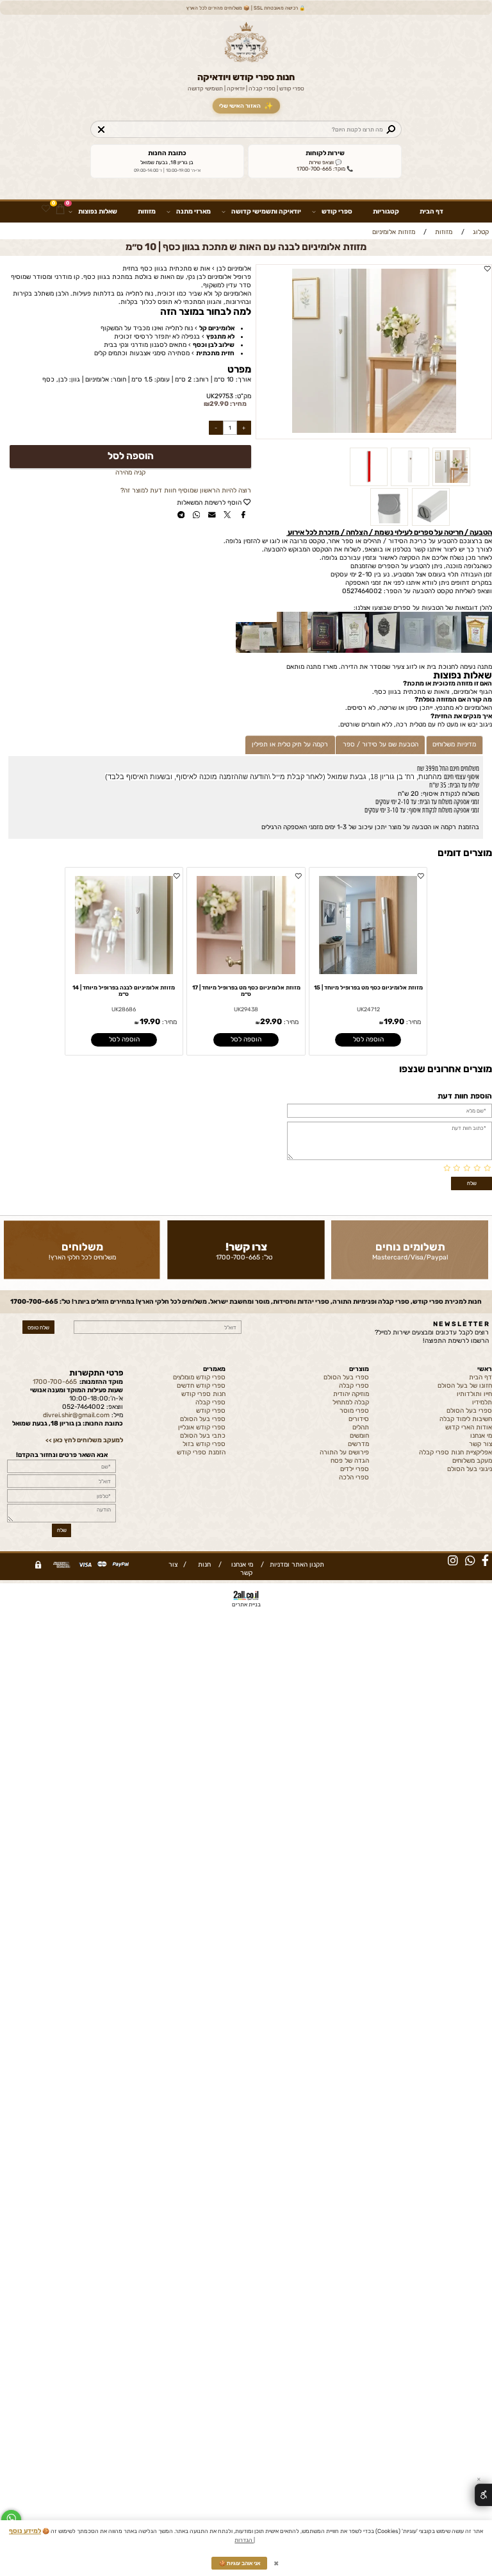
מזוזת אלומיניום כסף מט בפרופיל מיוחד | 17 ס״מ (246, 991)
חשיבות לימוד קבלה (466, 1419)
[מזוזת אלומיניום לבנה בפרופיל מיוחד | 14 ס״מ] (124, 972)
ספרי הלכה (354, 1477)
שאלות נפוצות (98, 211)
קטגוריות (386, 211)
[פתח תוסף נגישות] (483, 2495)
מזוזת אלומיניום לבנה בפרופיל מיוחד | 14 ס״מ (124, 991)
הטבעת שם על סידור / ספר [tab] (381, 744)
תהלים (361, 1427)
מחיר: (238, 404)
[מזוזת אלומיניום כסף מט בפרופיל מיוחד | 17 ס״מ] (246, 972)
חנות (202, 1564)
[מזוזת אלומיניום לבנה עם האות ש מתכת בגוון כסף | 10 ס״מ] (451, 484)
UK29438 (246, 1009)
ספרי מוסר (354, 1410)
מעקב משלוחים (472, 1461)
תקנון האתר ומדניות (296, 1564)
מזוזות (147, 211)
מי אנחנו (481, 1435)
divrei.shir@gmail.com (76, 1415)
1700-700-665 (238, 1257)
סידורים (359, 1419)
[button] (368, 1040)
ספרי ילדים (355, 1469)
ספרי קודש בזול (204, 1444)
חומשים (359, 1435)
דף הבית (431, 211)
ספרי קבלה (354, 1385)
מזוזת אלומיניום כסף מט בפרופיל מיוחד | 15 (368, 988)
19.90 (394, 1022)
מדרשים (358, 1444)
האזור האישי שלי (246, 106)
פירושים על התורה (344, 1452)
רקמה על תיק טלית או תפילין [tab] (290, 744)
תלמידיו (482, 1402)
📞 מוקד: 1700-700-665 (325, 169)
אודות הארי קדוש (469, 1427)
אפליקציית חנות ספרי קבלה (455, 1452)
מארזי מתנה (193, 211)
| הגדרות (245, 2539)
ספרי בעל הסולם (469, 1410)
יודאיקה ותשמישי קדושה (266, 211)
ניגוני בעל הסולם (470, 1469)
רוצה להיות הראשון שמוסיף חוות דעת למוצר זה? (186, 490)
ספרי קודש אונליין (202, 1427)
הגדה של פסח (350, 1461)
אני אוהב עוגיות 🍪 (240, 2563)
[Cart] (61, 209)
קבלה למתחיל (351, 1402)
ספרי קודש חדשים (201, 1385)
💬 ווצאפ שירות (325, 162)
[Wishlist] (46, 209)
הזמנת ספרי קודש (201, 1452)
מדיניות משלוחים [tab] (454, 744)
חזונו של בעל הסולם (465, 1385)
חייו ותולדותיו (474, 1394)
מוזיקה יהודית (351, 1394)
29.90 (219, 404)
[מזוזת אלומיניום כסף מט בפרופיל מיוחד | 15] (368, 972)
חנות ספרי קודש (203, 1394)
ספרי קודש (337, 211)
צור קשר (480, 1444)
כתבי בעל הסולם (203, 1435)
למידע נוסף (25, 2531)
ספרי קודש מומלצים (199, 1377)
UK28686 (124, 1009)
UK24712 (368, 1009)
